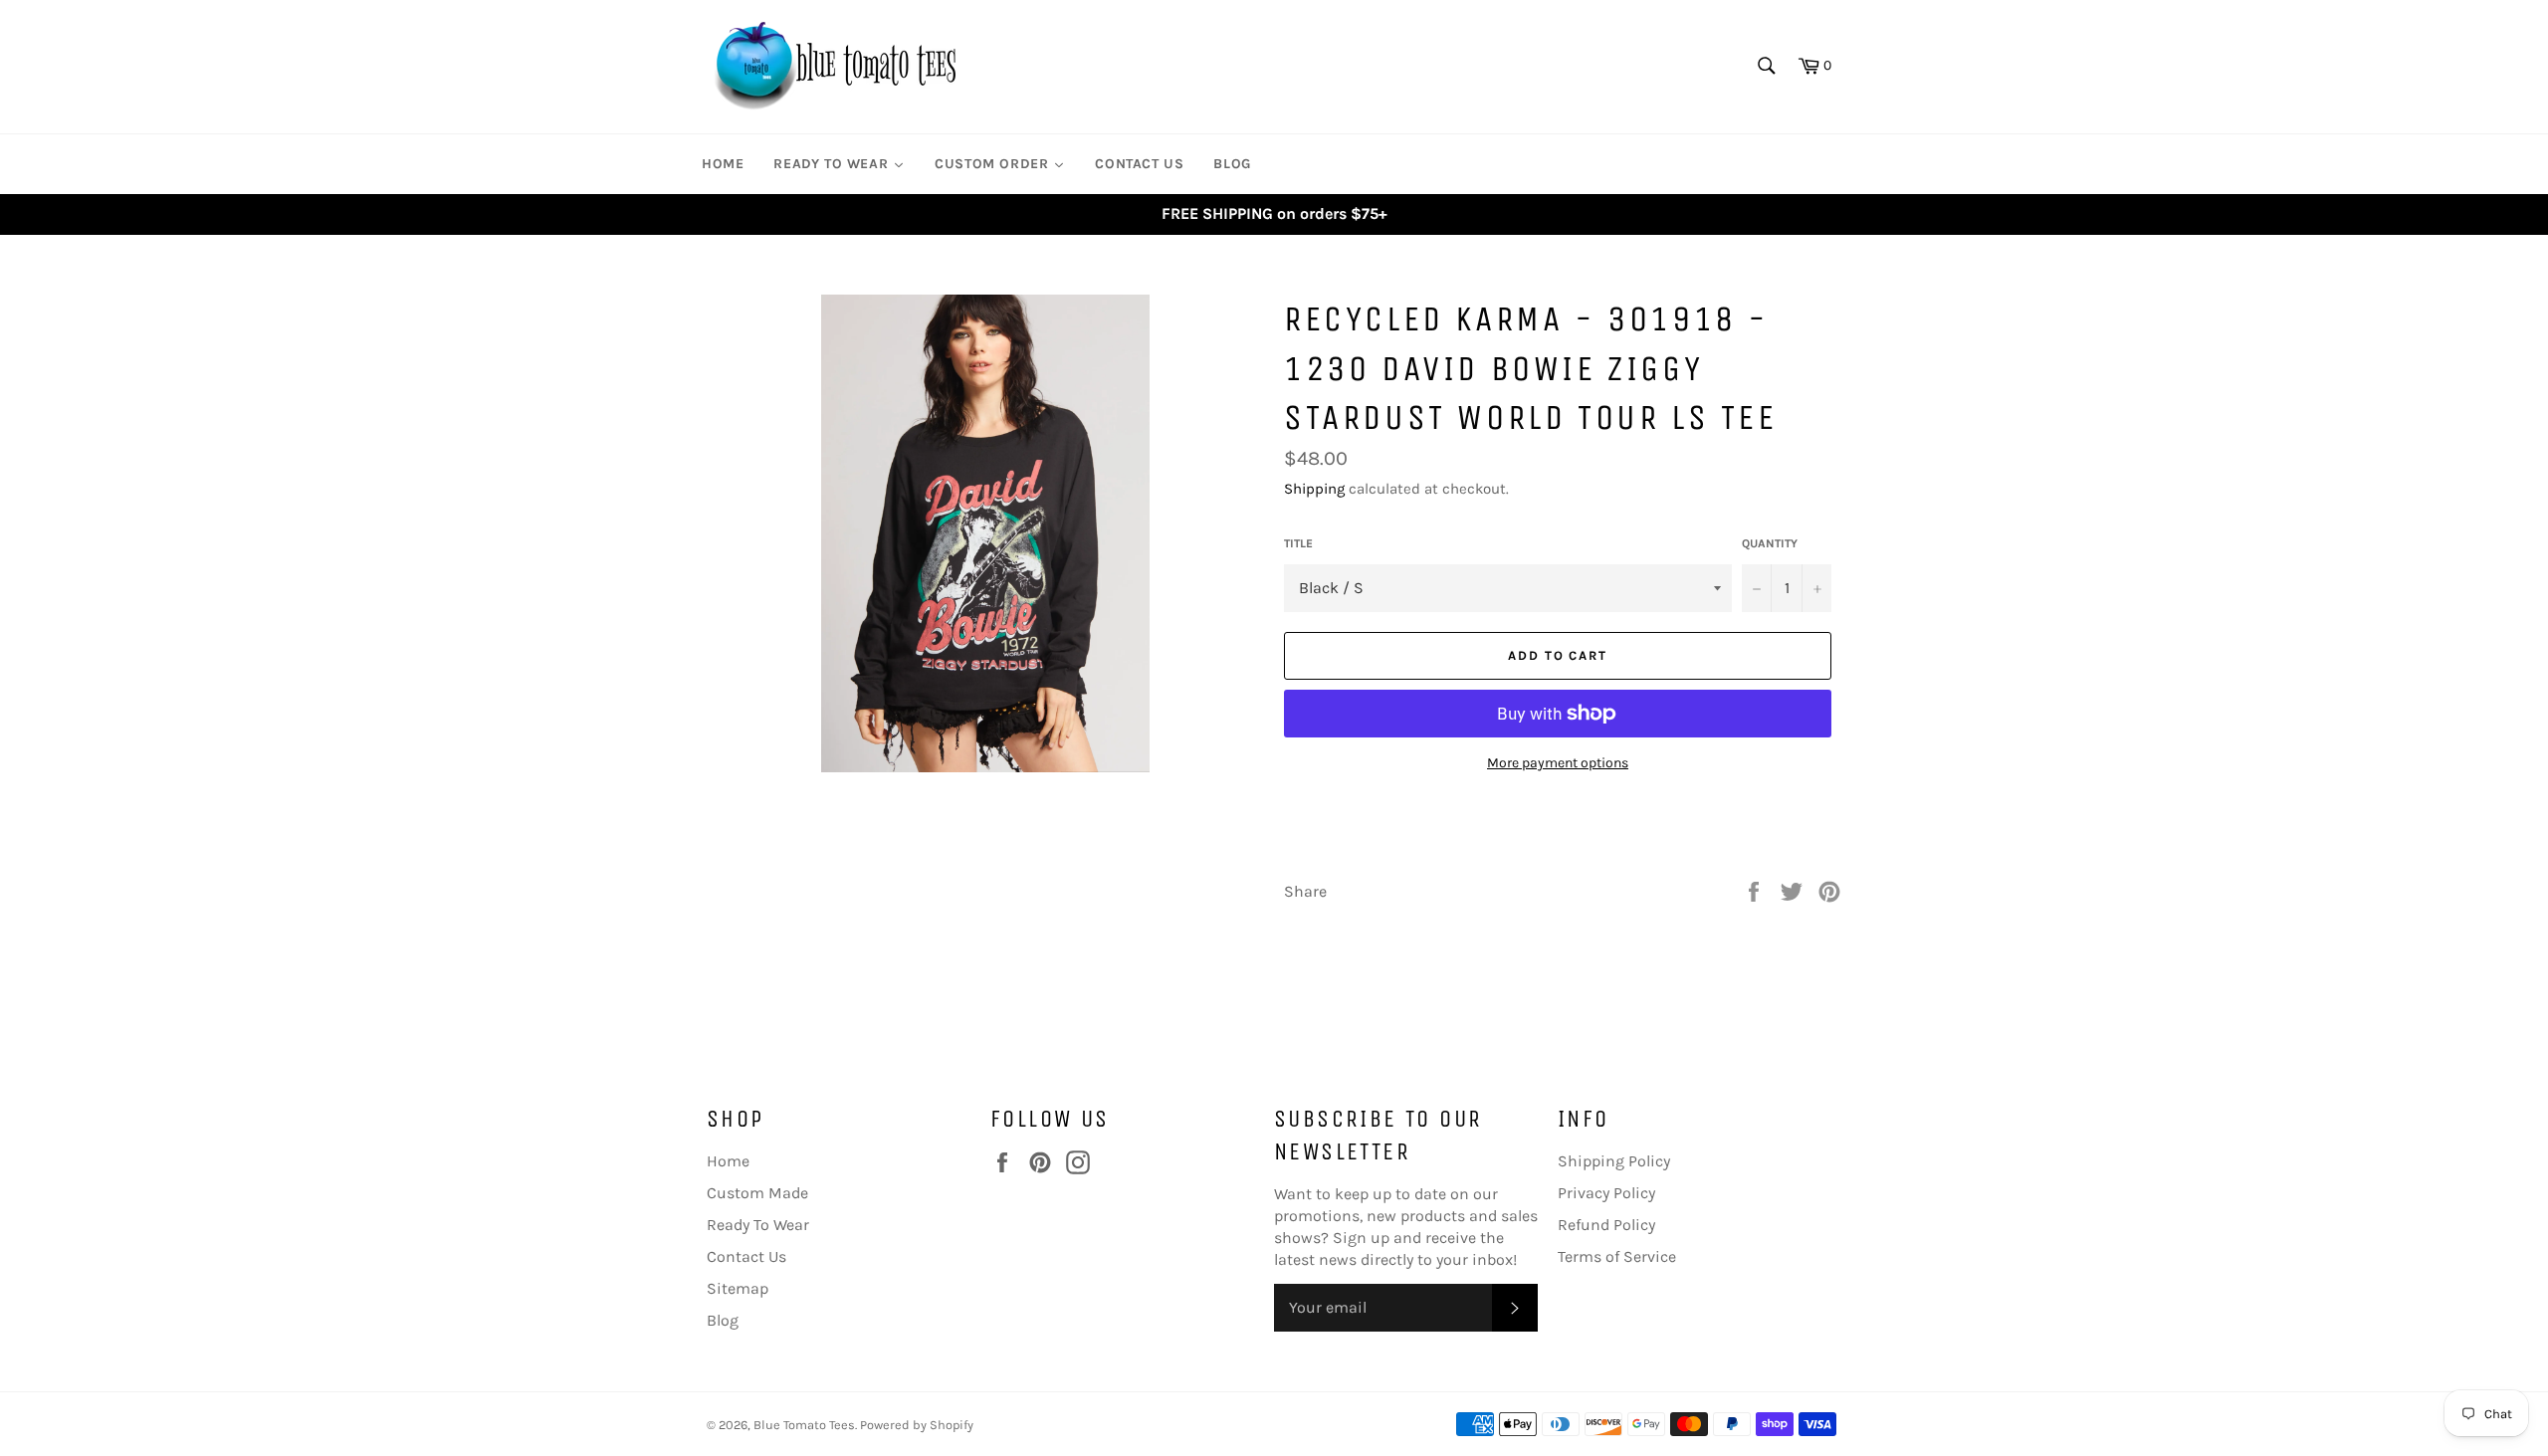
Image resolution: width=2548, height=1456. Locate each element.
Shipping (1314, 489)
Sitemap (738, 1288)
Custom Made (757, 1193)
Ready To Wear (758, 1225)
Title (1298, 543)
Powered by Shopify (917, 1425)
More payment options (1558, 763)
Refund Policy (1606, 1225)
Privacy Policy (1606, 1193)
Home (728, 1161)
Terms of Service (1617, 1256)
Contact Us (746, 1256)
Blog (723, 1320)
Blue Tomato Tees (804, 1425)
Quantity (1770, 543)
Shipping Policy (1614, 1161)
